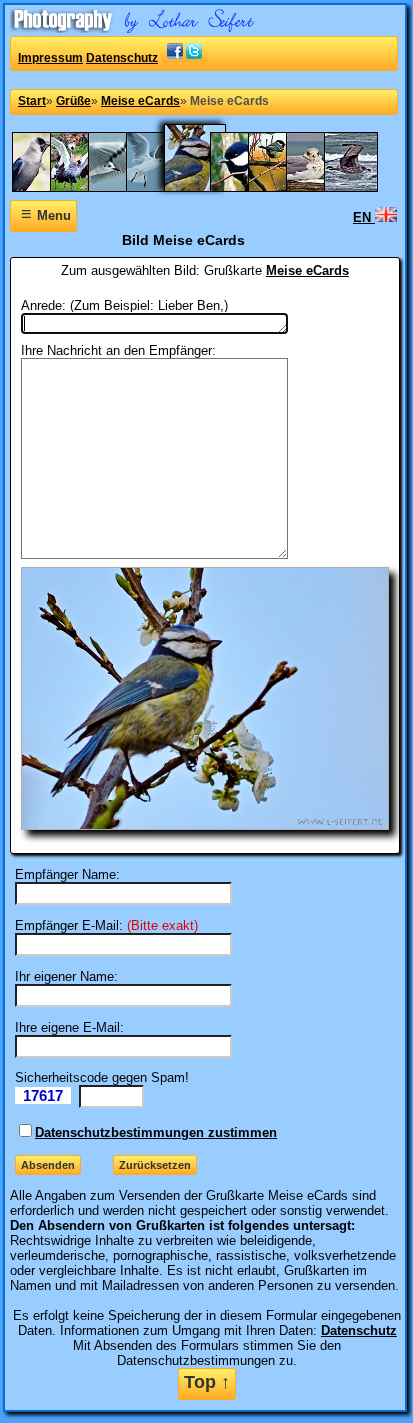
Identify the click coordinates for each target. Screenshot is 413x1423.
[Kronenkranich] (87, 187)
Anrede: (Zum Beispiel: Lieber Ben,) (124, 305)
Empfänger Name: (67, 874)
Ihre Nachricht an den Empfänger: (118, 350)
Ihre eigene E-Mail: (69, 1027)
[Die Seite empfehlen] (184, 58)
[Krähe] (49, 187)
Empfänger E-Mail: (69, 925)
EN (364, 217)
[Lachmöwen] (163, 187)
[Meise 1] (205, 187)
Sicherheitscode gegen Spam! (102, 1077)
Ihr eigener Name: (66, 976)
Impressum (50, 58)
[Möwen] (361, 187)
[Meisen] (285, 187)
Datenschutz (122, 58)
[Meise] (247, 187)
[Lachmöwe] (125, 187)
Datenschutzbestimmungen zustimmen (156, 1132)
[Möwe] (323, 187)
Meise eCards (307, 270)
